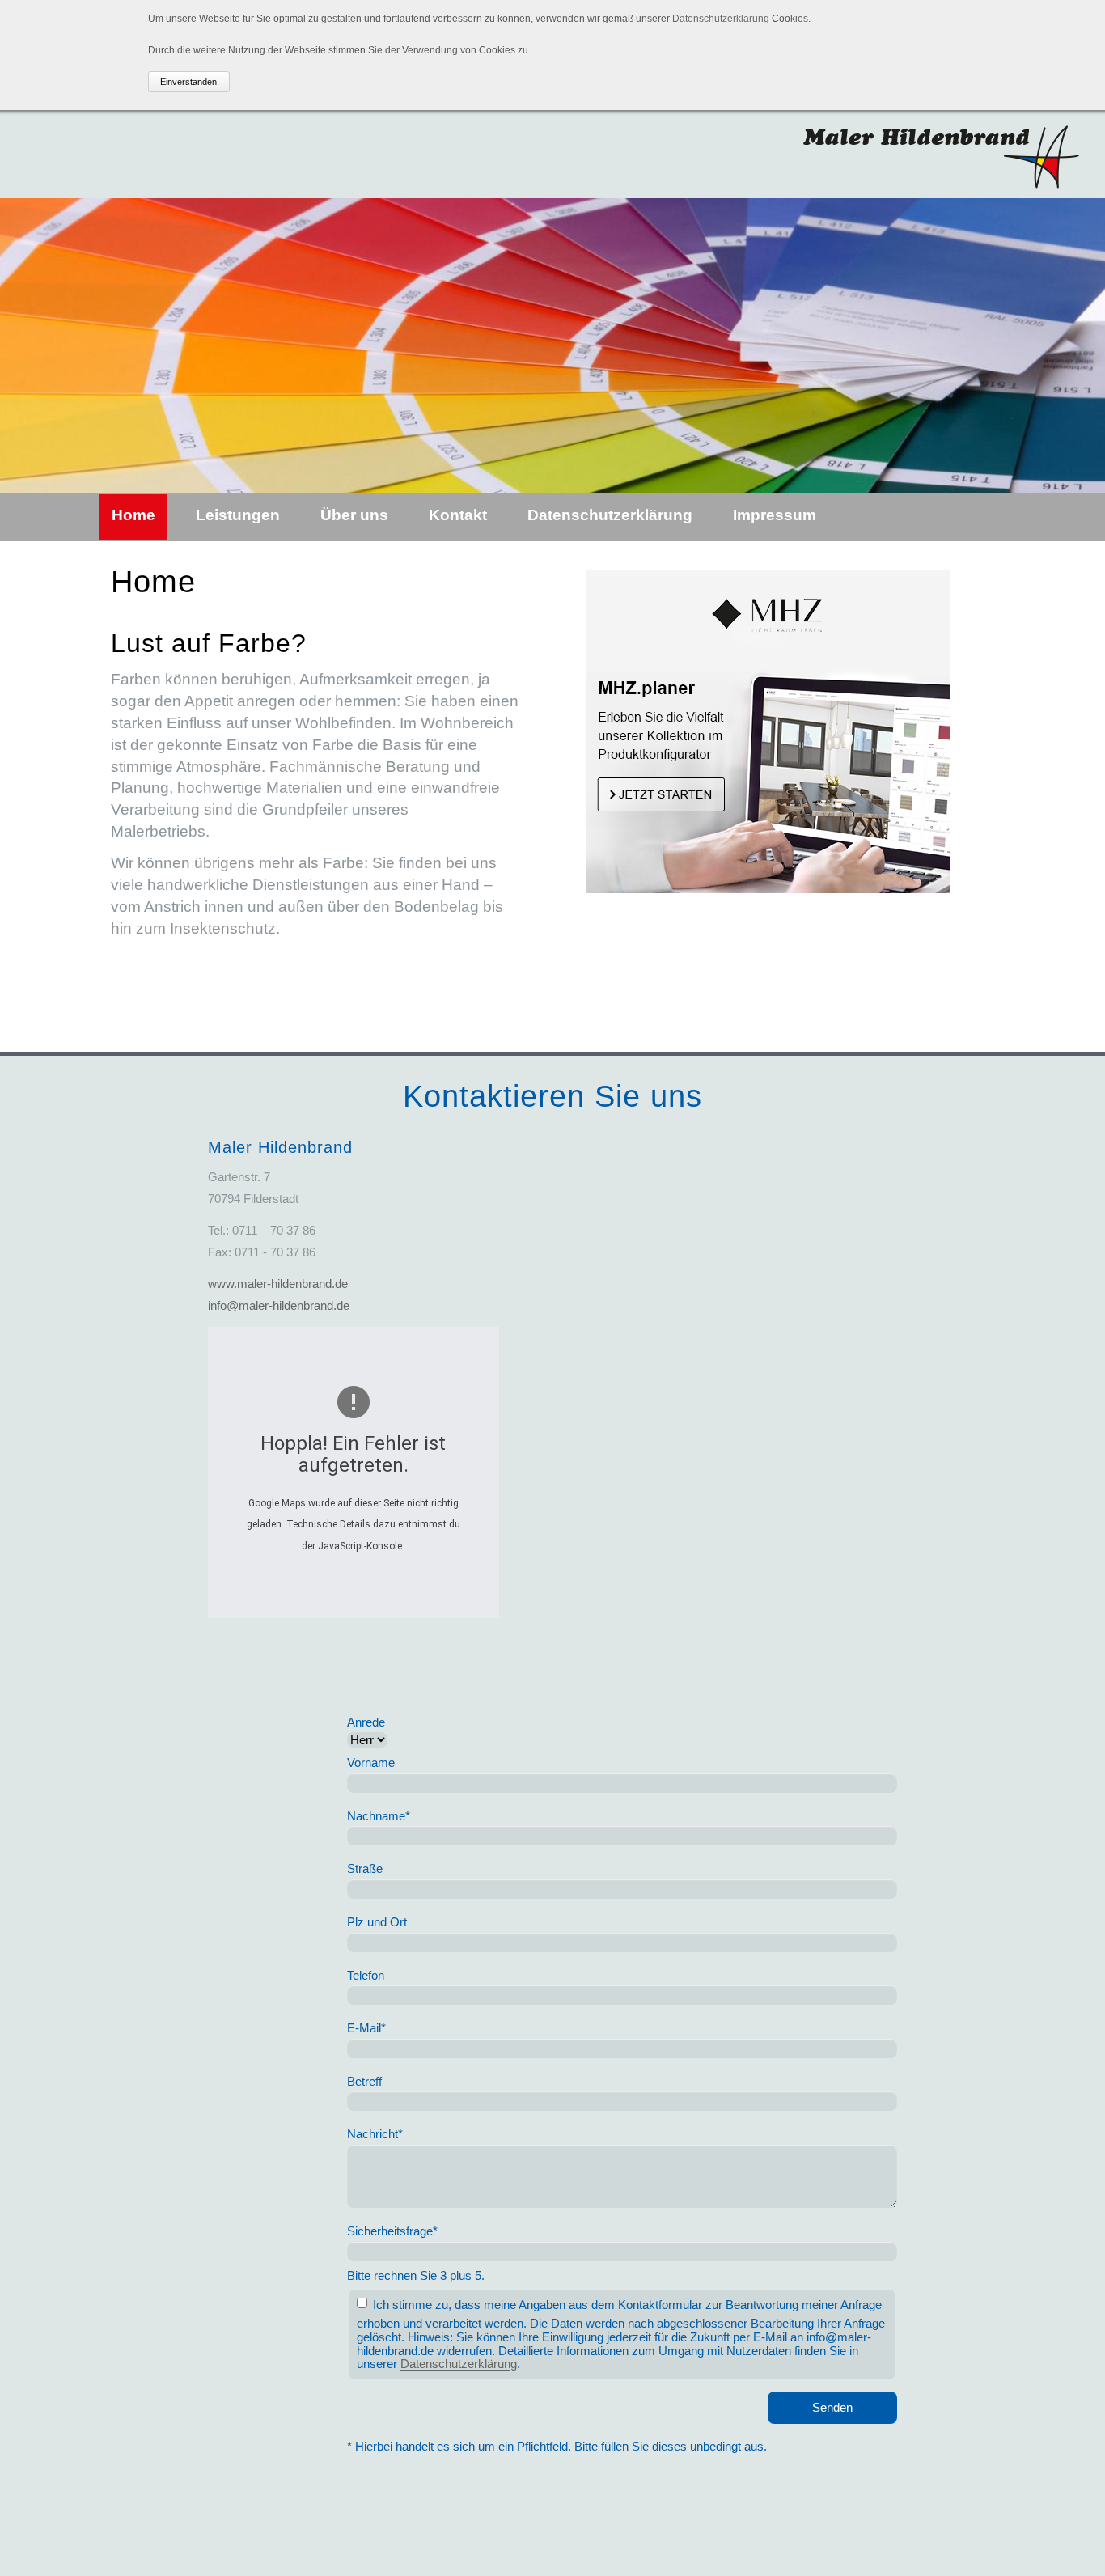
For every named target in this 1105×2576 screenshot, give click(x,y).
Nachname (379, 1816)
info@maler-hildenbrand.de (279, 1305)
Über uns (354, 515)
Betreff (364, 2081)
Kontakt (458, 515)
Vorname (371, 1763)
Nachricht (375, 2135)
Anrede (366, 1722)
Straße (365, 1869)
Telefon (366, 1975)
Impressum (775, 515)
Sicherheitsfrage (392, 2231)
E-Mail (366, 2029)
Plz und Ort (377, 1922)
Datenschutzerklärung (721, 19)
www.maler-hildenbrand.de (278, 1284)
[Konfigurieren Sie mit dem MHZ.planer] (768, 888)
